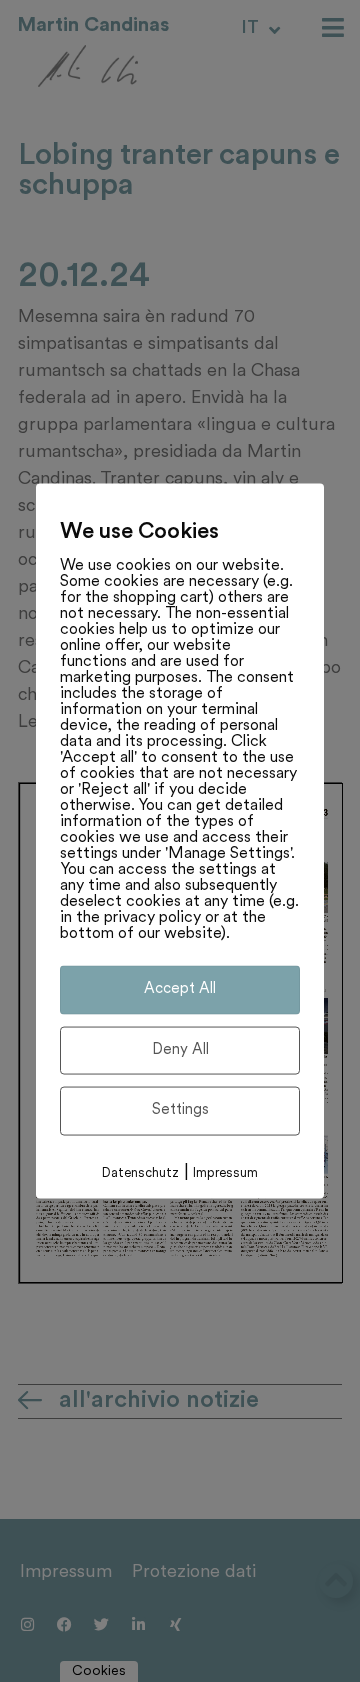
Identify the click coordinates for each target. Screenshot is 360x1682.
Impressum (225, 1172)
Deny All (180, 1049)
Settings (180, 1110)
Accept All (180, 989)
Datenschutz (140, 1172)
